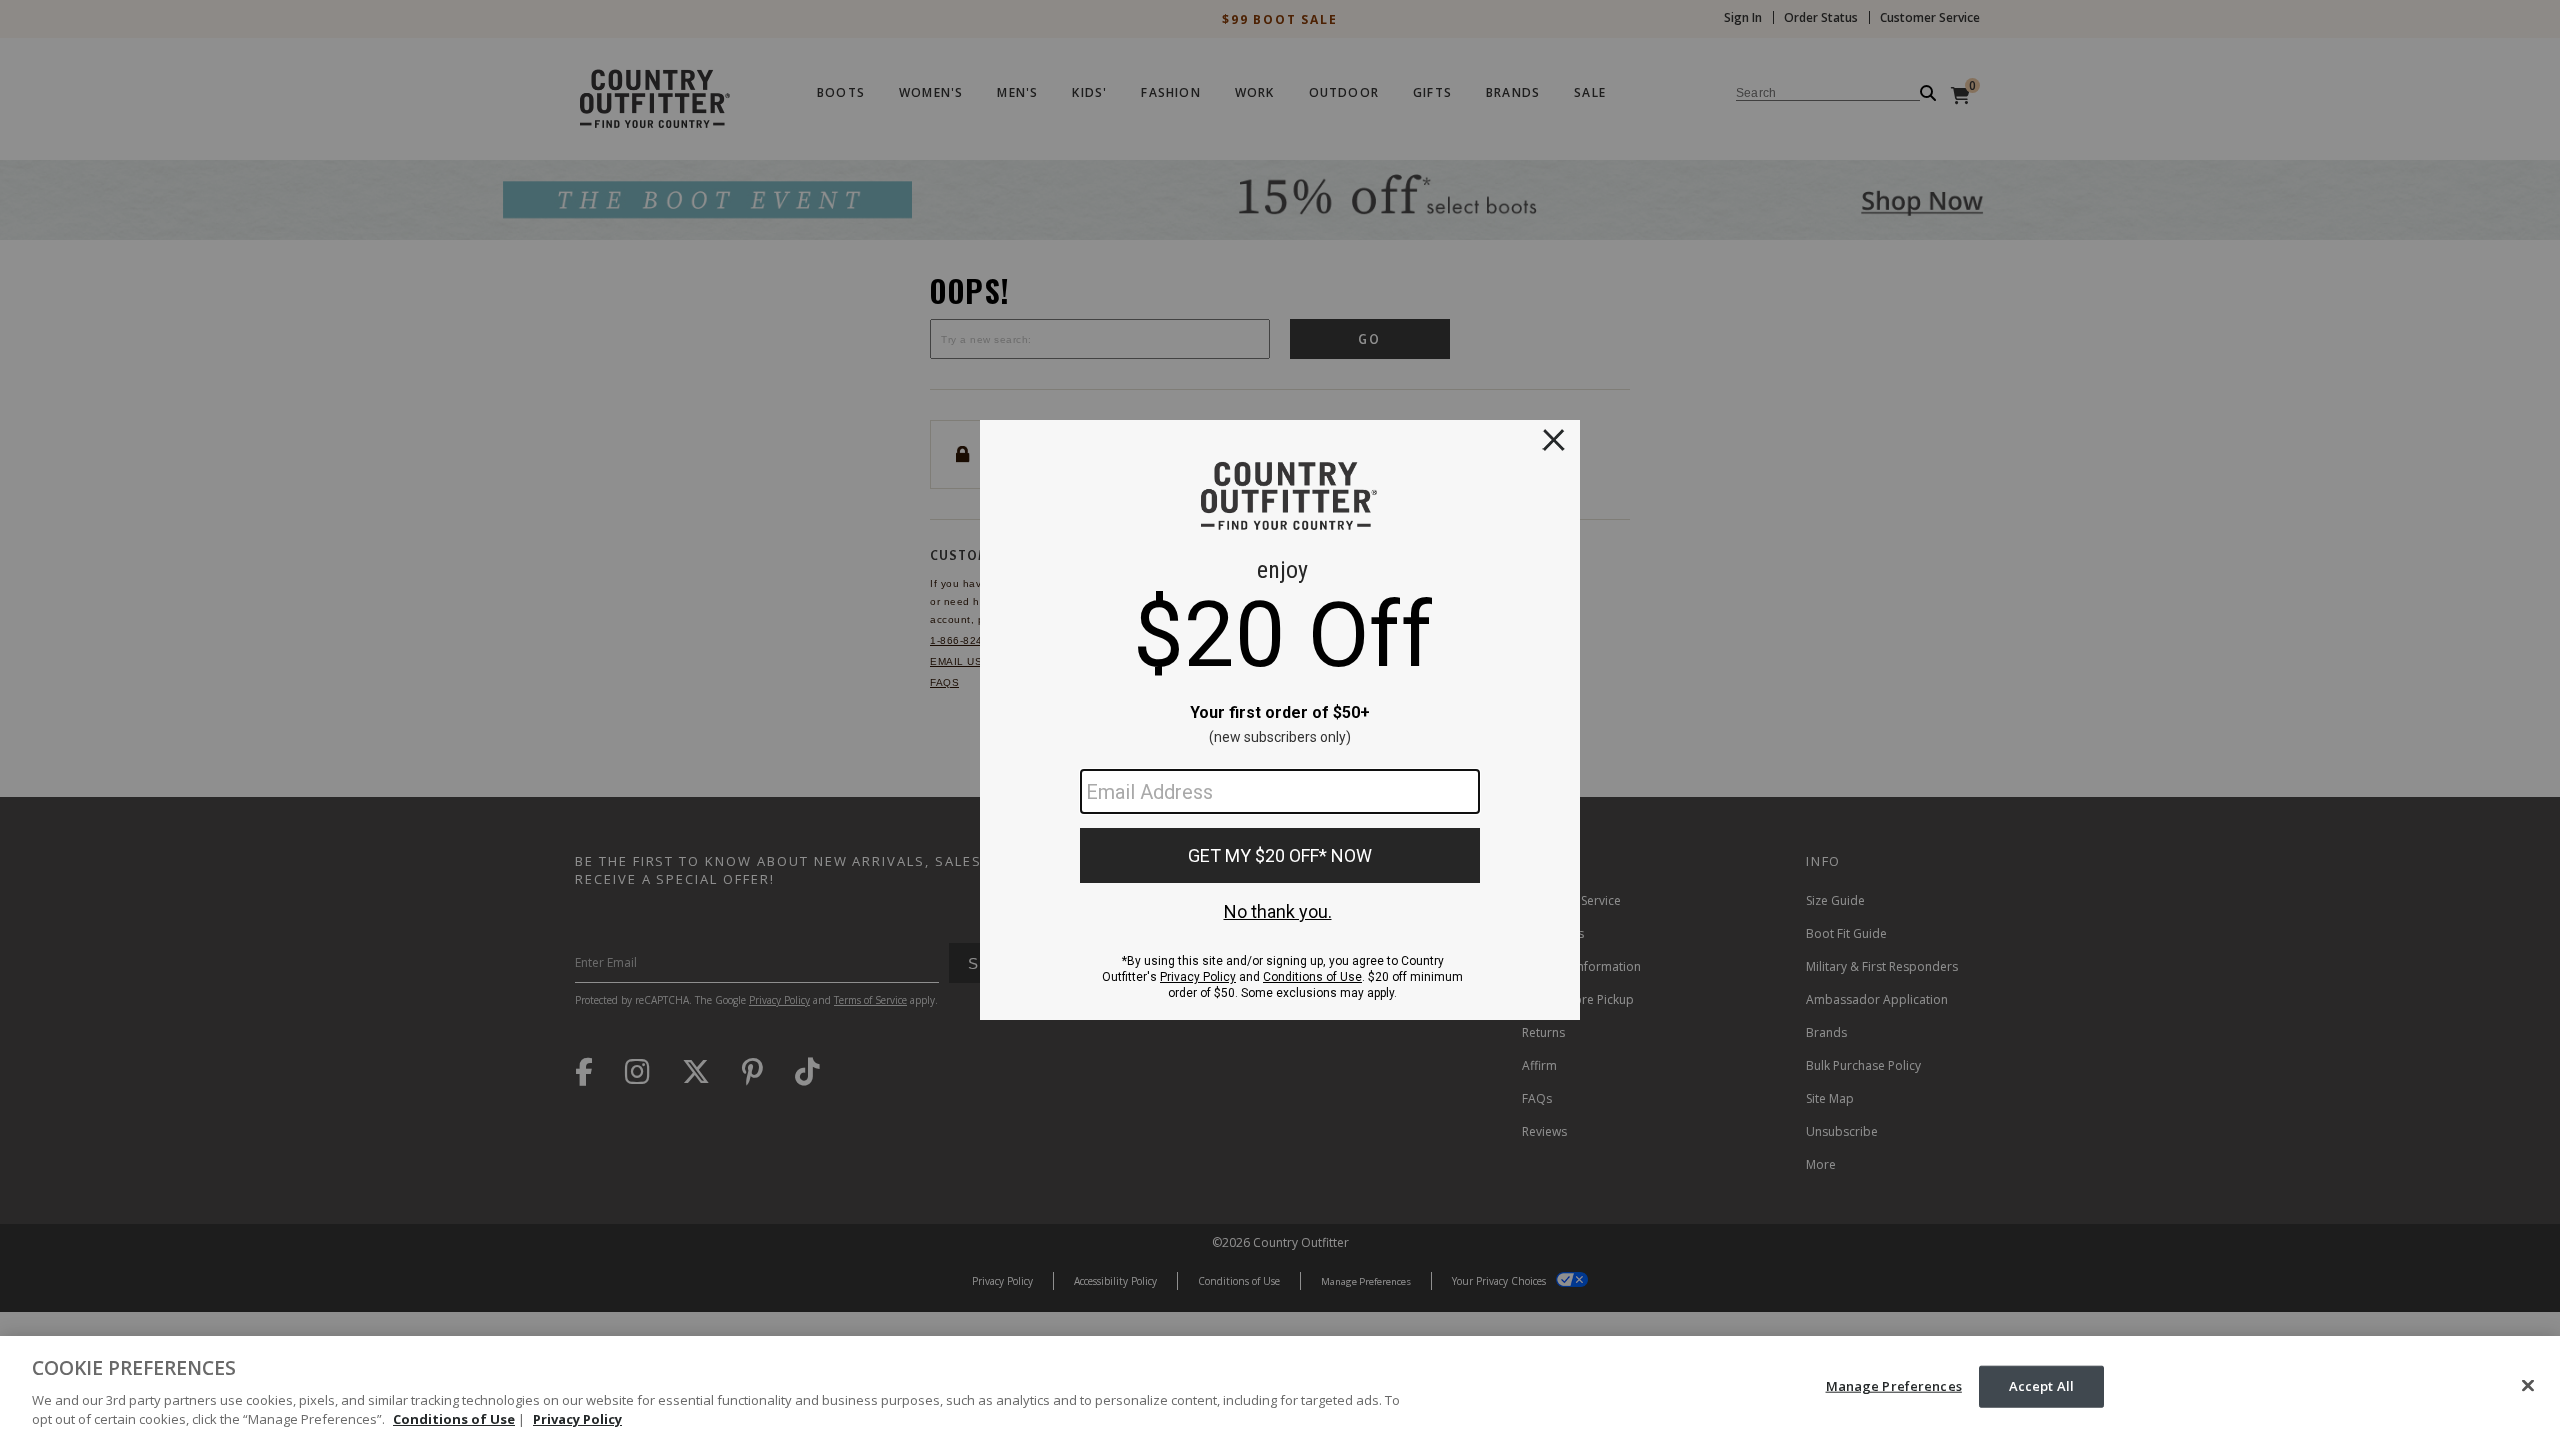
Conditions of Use (454, 1419)
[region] (1280, 1388)
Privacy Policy (577, 1419)
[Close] (2528, 1386)
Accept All (2041, 1386)
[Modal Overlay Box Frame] (1280, 720)
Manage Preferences (1894, 1386)
